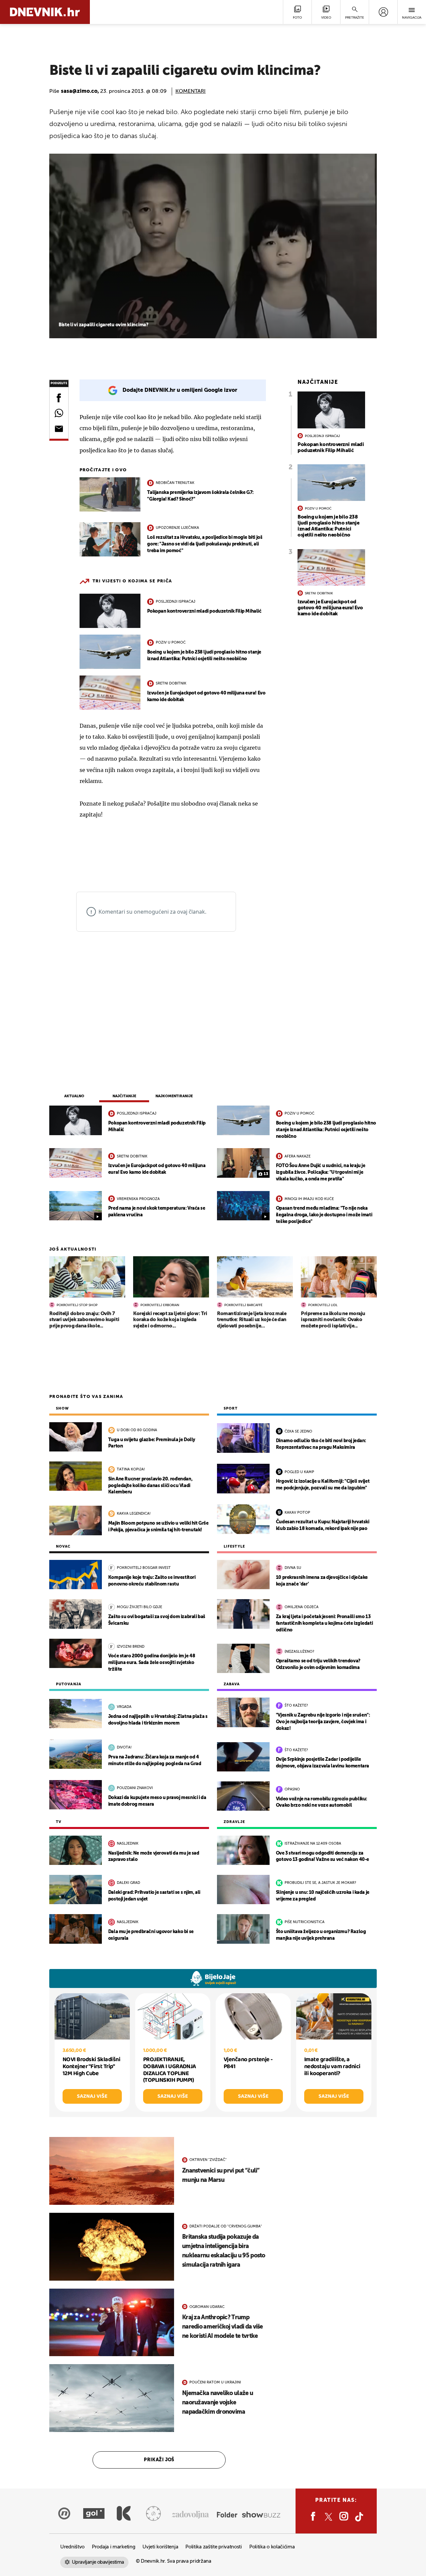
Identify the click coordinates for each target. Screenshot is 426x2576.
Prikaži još (159, 2460)
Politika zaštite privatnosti (214, 2547)
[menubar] (383, 12)
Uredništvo (72, 2547)
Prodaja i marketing (113, 2547)
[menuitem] (383, 12)
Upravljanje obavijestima (98, 2562)
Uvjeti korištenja (160, 2547)
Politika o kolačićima (272, 2547)
